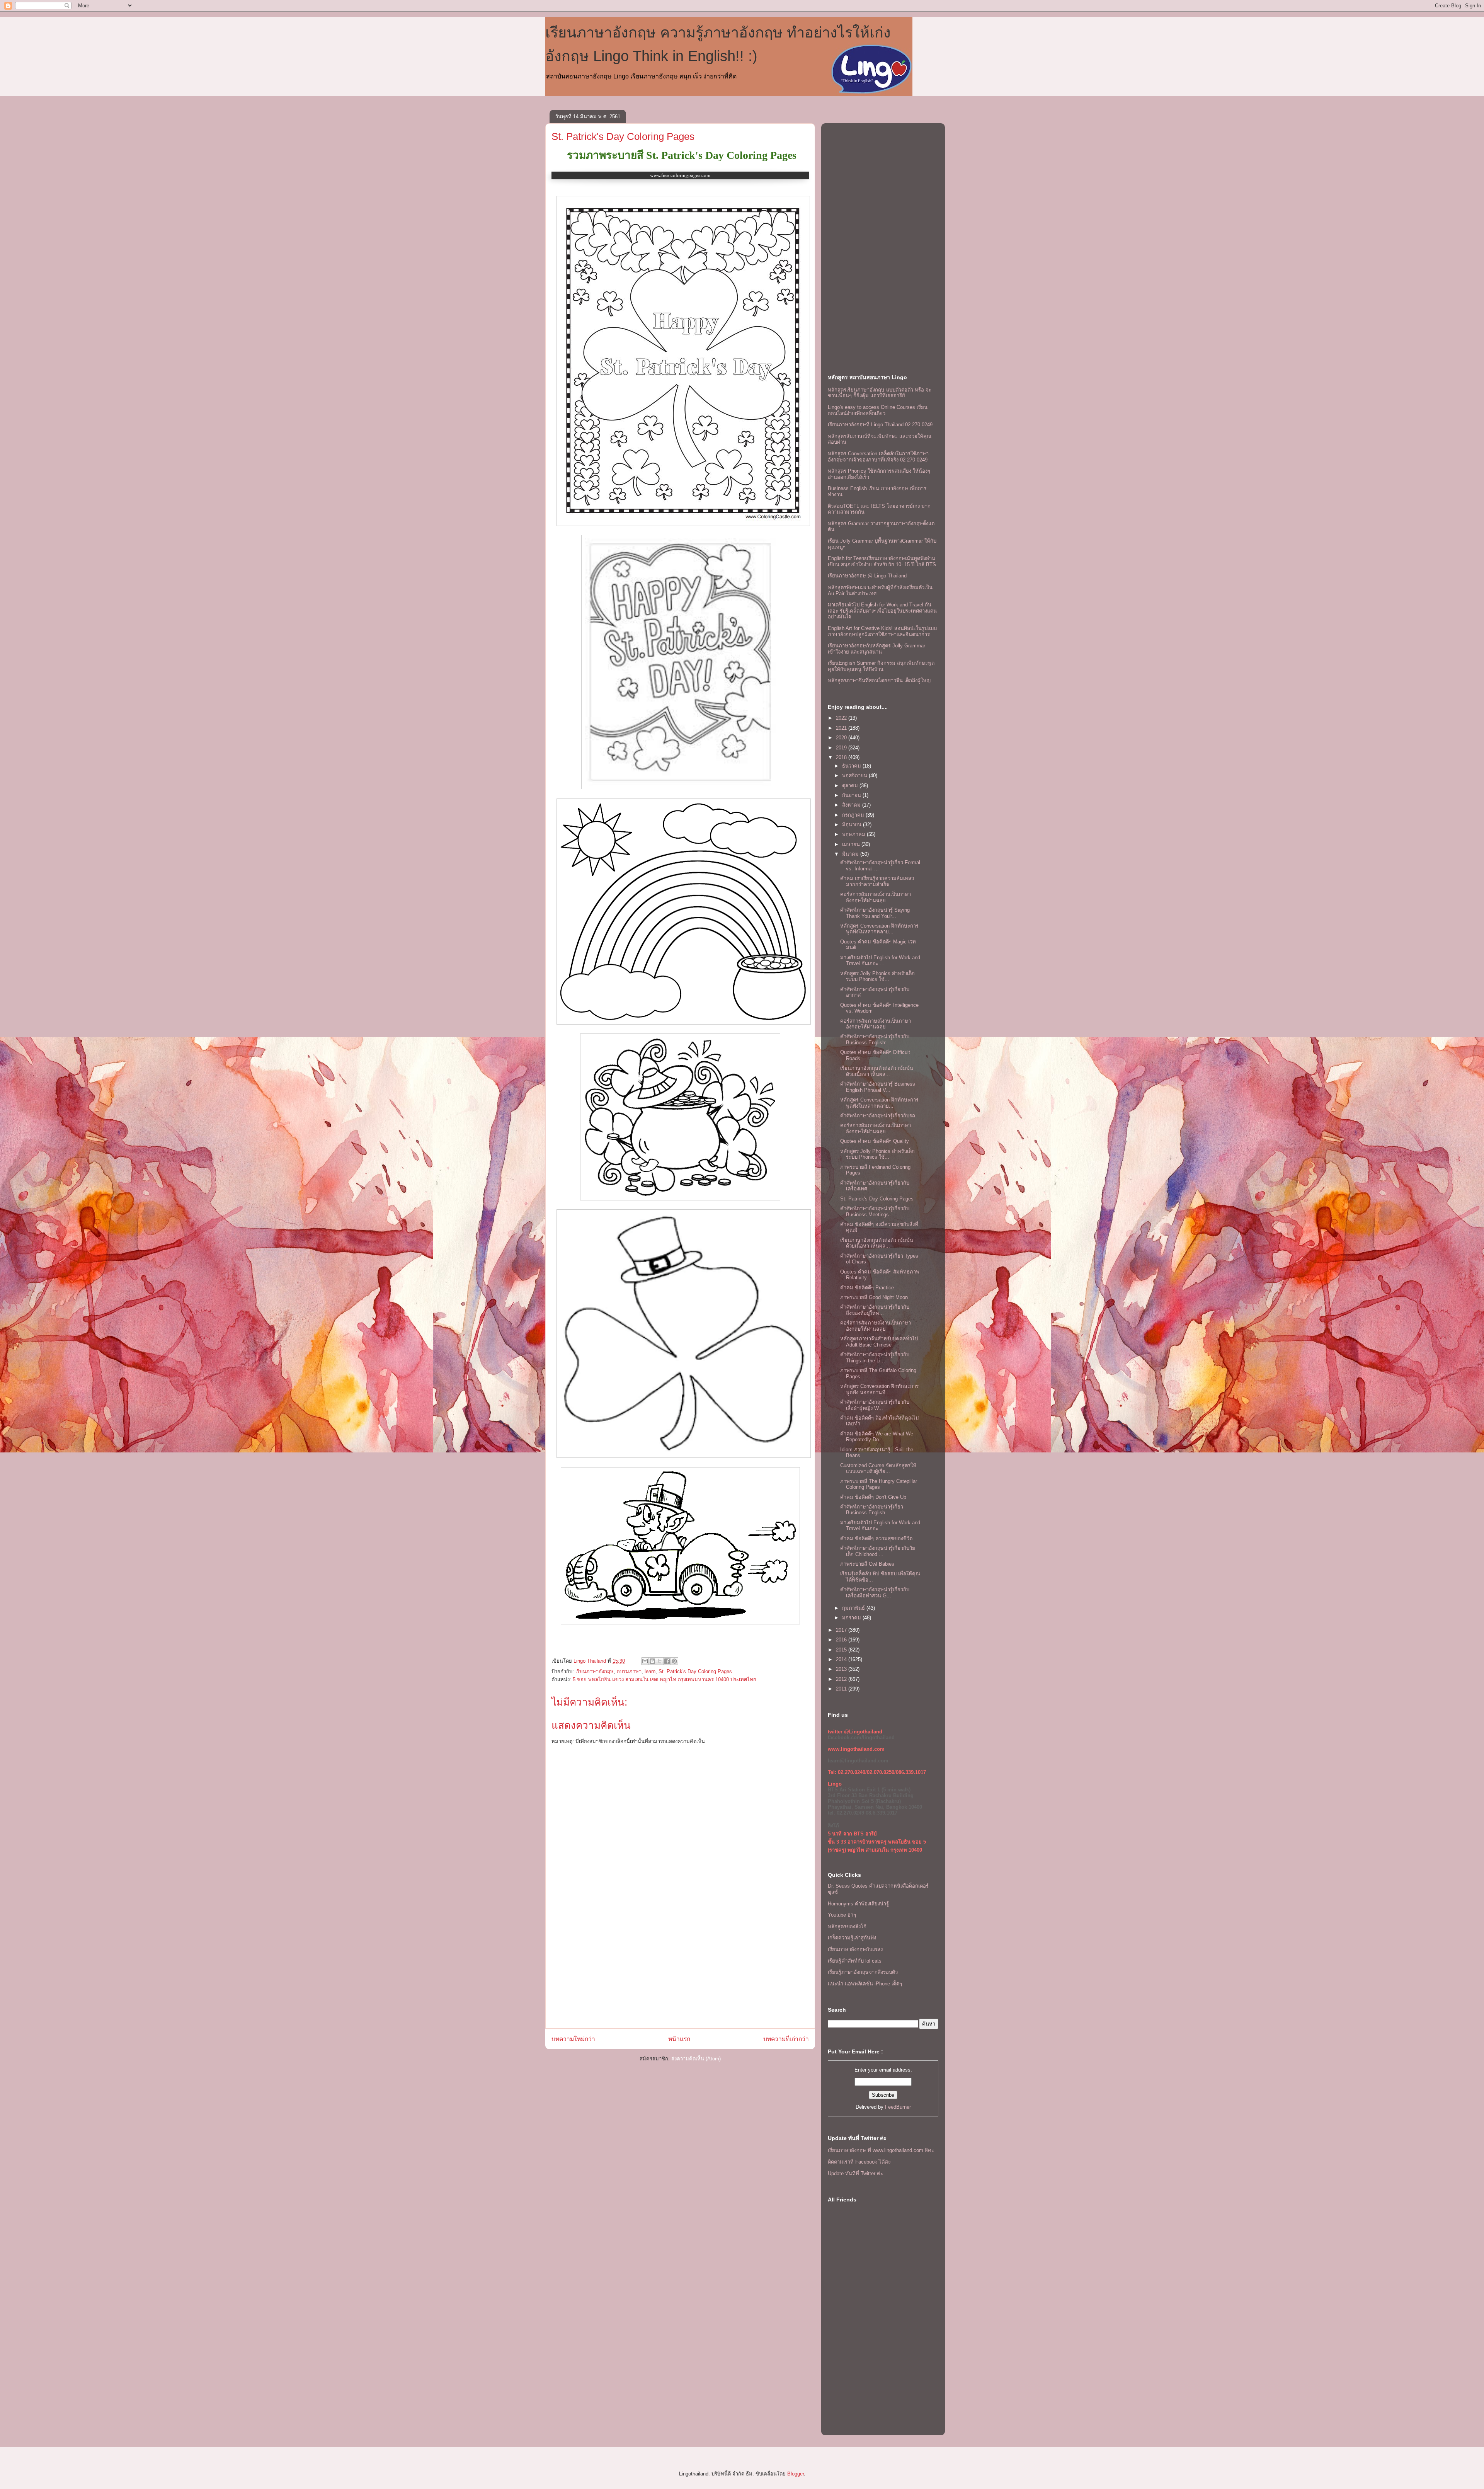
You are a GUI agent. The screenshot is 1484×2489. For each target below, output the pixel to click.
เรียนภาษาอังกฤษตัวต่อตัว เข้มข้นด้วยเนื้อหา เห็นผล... (877, 1071)
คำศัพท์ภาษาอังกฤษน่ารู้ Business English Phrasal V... (878, 1087)
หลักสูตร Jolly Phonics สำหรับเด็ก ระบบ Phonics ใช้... (877, 976)
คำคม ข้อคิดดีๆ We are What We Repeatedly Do (877, 1437)
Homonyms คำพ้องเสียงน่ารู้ (858, 1904)
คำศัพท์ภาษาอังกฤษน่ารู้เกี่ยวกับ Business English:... (875, 1039)
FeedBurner (898, 2107)
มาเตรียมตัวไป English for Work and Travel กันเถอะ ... (880, 961)
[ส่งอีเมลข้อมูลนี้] (645, 1661)
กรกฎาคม (854, 815)
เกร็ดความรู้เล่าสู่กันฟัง (852, 1938)
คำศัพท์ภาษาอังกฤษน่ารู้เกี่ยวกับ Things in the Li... (875, 1358)
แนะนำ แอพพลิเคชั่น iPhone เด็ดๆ (865, 1984)
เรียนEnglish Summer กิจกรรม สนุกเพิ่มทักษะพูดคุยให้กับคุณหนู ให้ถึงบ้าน (881, 666)
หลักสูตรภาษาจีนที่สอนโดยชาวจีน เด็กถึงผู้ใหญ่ (879, 680)
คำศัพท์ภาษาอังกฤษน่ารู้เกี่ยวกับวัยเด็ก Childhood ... (878, 1551)
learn (650, 1671)
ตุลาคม (851, 786)
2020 (842, 738)
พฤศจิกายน (855, 775)
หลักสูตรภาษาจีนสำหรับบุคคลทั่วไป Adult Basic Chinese (879, 1342)
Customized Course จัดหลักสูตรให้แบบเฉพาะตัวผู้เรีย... (878, 1468)
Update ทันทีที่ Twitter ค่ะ (855, 2173)
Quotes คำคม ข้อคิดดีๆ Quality (875, 1141)
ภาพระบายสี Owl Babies (867, 1564)
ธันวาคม (852, 766)
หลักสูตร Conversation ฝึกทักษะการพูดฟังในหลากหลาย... (879, 929)
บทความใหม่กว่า (573, 2039)
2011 (842, 1689)
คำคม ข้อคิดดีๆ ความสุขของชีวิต (876, 1538)
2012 (842, 1679)
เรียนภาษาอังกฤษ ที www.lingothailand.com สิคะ (881, 2150)
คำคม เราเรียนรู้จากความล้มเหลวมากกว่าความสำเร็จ (877, 881)
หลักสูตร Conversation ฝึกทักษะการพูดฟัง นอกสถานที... (879, 1389)
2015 (842, 1650)
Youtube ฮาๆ (842, 1915)
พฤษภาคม (854, 834)
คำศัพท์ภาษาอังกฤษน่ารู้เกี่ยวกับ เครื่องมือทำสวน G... (875, 1593)
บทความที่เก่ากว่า (786, 2039)
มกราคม (852, 1618)
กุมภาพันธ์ (854, 1608)
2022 (842, 718)
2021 (842, 728)
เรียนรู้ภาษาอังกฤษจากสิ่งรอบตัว (863, 1972)
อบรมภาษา (629, 1671)
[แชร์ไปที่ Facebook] (667, 1661)
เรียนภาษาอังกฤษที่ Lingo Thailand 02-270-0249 (880, 425)
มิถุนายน (853, 825)
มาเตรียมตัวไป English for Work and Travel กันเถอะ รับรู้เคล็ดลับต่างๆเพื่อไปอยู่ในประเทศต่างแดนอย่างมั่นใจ (882, 611)
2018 (842, 757)
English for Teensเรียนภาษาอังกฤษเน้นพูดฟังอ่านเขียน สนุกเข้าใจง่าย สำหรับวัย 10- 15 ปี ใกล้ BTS (882, 561)
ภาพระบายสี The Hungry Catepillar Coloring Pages (879, 1484)
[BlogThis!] (652, 1661)
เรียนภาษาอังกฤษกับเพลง (855, 1949)
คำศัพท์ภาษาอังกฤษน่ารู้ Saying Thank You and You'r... (875, 913)
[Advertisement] (680, 1974)
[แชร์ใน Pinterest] (674, 1661)
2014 (842, 1659)
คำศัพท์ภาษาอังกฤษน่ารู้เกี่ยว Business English (872, 1510)
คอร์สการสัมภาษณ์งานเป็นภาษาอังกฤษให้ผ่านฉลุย (876, 897)
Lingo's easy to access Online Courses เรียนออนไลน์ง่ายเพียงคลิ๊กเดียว (878, 410)
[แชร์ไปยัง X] (660, 1661)
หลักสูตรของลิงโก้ (847, 1926)
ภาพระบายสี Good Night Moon (874, 1297)
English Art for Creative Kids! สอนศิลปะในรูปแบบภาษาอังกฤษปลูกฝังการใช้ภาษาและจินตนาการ (882, 631)
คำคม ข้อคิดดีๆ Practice (867, 1288)
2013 (842, 1669)
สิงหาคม (852, 805)
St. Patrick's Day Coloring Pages (623, 136)
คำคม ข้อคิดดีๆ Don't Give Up (873, 1497)
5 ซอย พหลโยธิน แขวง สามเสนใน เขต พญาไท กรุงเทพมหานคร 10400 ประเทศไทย (665, 1679)
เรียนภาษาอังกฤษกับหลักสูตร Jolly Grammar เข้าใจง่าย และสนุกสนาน (876, 649)
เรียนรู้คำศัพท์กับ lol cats (855, 1961)
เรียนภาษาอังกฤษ (595, 1671)
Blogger (796, 2474)
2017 (842, 1630)
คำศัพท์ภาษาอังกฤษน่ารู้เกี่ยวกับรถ (878, 1116)
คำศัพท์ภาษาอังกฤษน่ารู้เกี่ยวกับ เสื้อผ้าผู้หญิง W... (875, 1405)
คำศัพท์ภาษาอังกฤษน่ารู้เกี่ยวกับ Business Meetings (875, 1211)
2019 (842, 748)
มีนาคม (851, 854)
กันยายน (852, 795)
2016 (842, 1640)
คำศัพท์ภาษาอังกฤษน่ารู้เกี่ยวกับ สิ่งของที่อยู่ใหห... (875, 1310)
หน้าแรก (679, 2039)
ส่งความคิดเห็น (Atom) (696, 2059)
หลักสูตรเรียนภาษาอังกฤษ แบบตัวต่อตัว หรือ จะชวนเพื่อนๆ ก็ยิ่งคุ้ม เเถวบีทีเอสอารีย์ (880, 393)
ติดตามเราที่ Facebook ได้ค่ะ (859, 2162)
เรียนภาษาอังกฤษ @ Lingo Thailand (867, 576)
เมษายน (852, 844)
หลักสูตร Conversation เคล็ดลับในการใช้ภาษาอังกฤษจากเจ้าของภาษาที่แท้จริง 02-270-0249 (878, 457)
